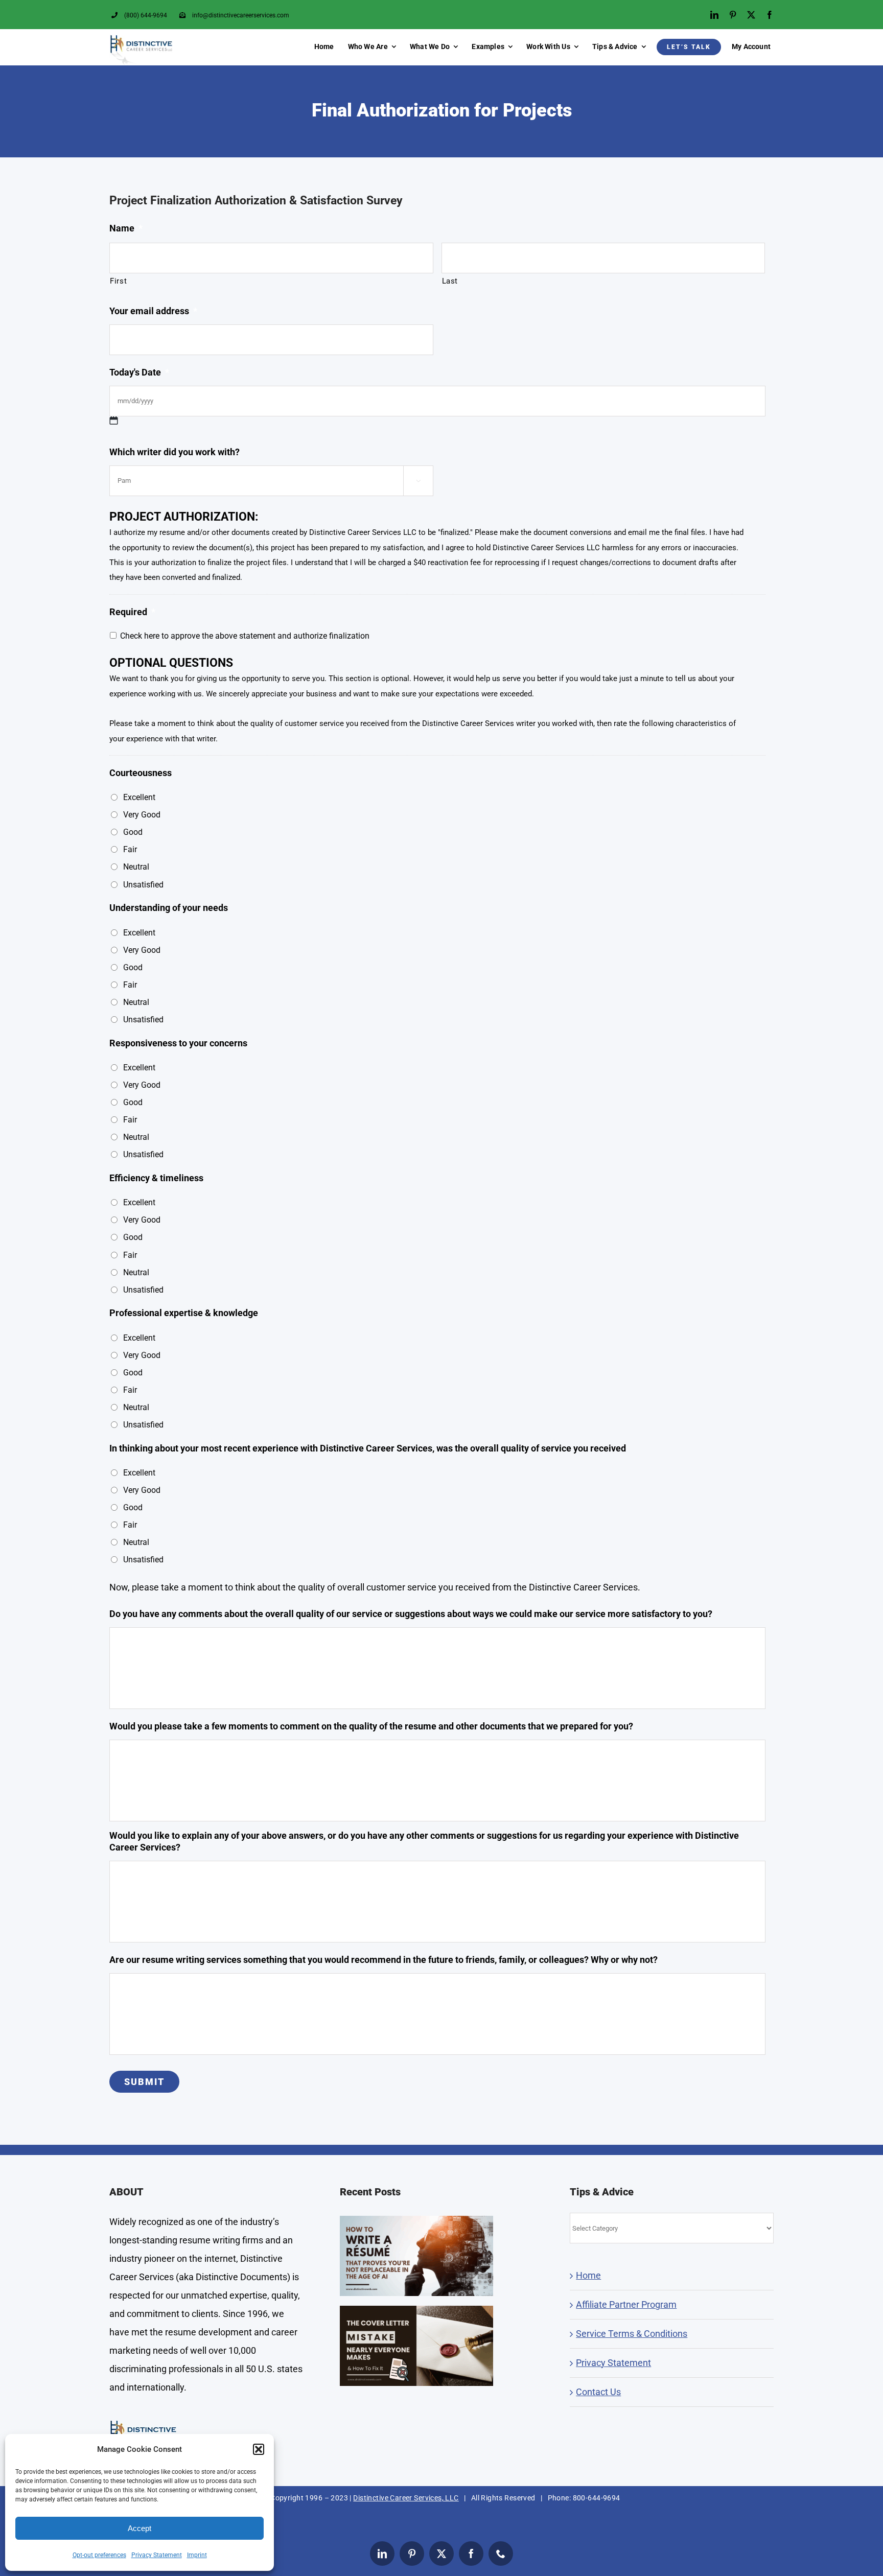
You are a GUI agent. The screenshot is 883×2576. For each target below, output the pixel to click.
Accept (140, 2528)
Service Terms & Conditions (632, 2334)
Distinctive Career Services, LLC (406, 2498)
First (118, 281)
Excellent (139, 797)
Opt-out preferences (99, 2555)
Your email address (153, 311)
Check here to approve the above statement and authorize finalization (245, 636)
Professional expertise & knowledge (184, 1313)
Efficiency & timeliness (156, 1178)
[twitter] (751, 15)
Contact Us (598, 2392)
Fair (130, 849)
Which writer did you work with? (175, 452)
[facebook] (770, 15)
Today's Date (139, 372)
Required (132, 612)
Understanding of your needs (169, 908)
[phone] (501, 2554)
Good (133, 832)
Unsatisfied (143, 885)
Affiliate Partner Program (626, 2304)
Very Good (142, 815)
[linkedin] (714, 15)
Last (450, 281)
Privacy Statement (157, 2555)
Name (126, 228)
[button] (259, 2449)
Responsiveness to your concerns (178, 1043)
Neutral (136, 867)
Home (588, 2275)
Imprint (197, 2555)
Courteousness (141, 773)
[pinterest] (733, 15)
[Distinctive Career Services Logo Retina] (141, 39)
